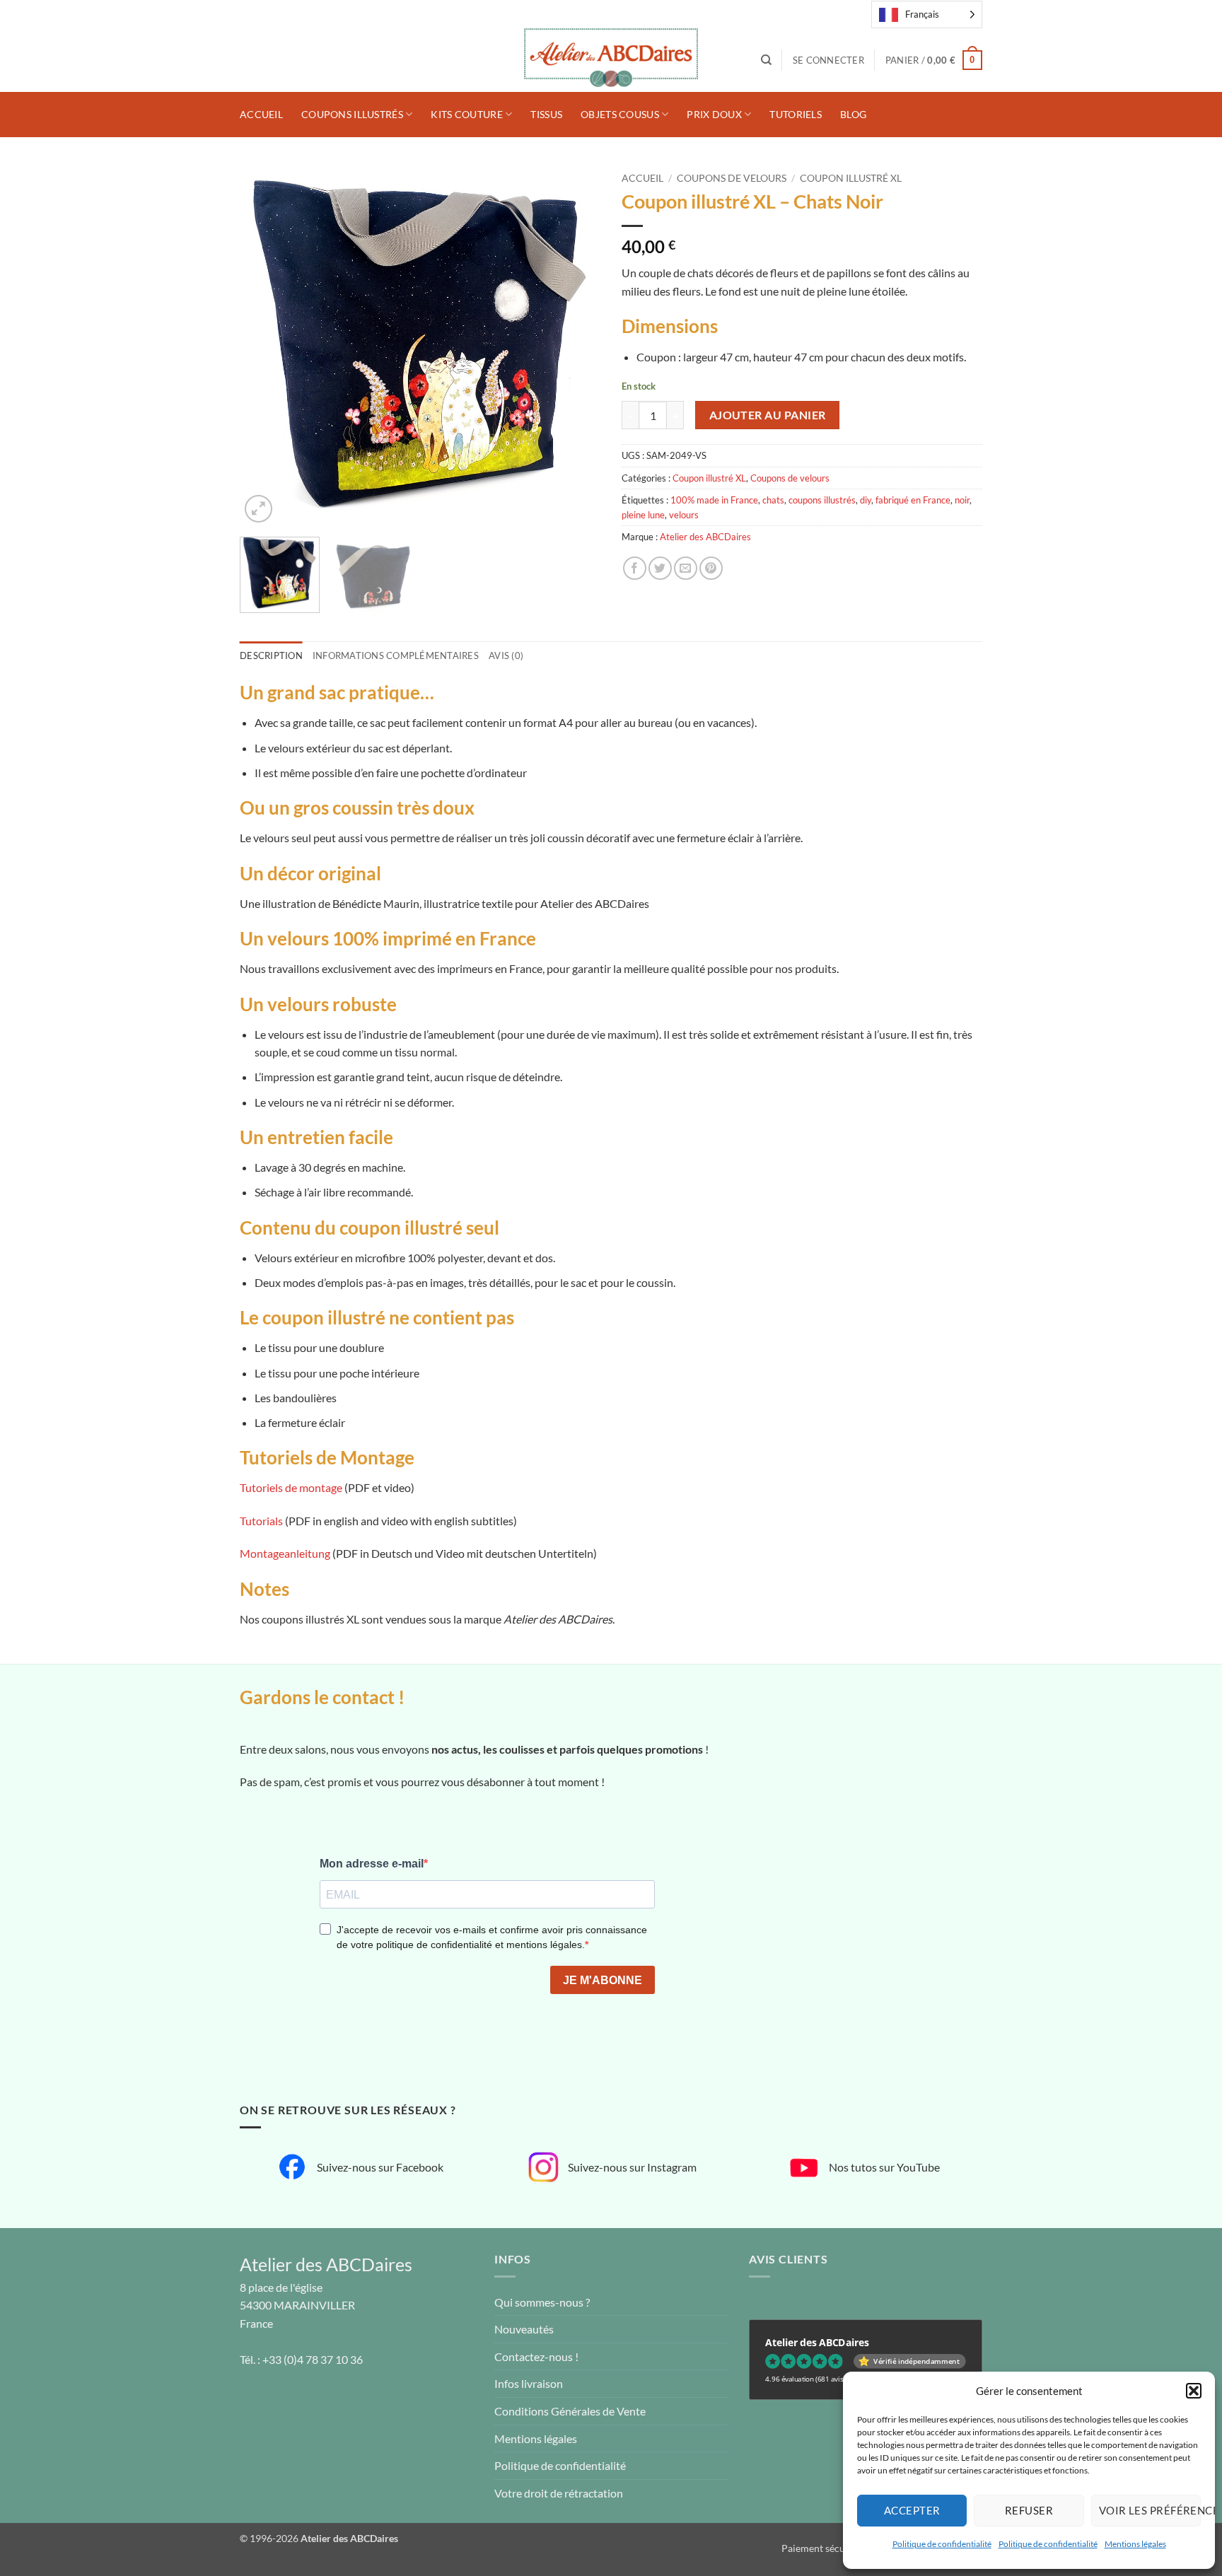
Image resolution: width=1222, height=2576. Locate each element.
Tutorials (261, 1521)
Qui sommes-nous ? (542, 2302)
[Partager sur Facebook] (635, 568)
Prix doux (714, 114)
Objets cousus (620, 114)
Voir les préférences (1150, 2510)
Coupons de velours (732, 178)
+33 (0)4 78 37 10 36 (313, 2359)
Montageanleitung (285, 1553)
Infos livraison (529, 2383)
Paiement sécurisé (821, 2548)
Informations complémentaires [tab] (396, 655)
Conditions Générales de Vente (570, 2411)
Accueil (261, 114)
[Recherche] (766, 60)
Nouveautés (524, 2329)
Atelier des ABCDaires (705, 537)
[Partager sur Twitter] (660, 568)
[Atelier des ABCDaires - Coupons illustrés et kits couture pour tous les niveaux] (611, 60)
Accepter (912, 2510)
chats (773, 500)
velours (684, 515)
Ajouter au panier (768, 415)
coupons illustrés (822, 500)
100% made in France (714, 500)
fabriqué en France (913, 500)
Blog (853, 114)
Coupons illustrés (352, 114)
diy (866, 500)
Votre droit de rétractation (559, 2493)
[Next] (576, 346)
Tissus (546, 114)
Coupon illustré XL (851, 178)
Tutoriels (796, 114)
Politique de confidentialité (942, 2544)
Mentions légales (1135, 2544)
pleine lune (643, 515)
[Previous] (264, 346)
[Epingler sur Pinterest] (711, 568)
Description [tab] (271, 655)
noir (962, 500)
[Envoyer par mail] (686, 568)
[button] (1194, 2391)
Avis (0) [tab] (506, 655)
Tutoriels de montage (291, 1487)
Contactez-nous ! (536, 2356)
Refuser (1029, 2510)
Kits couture (466, 114)
